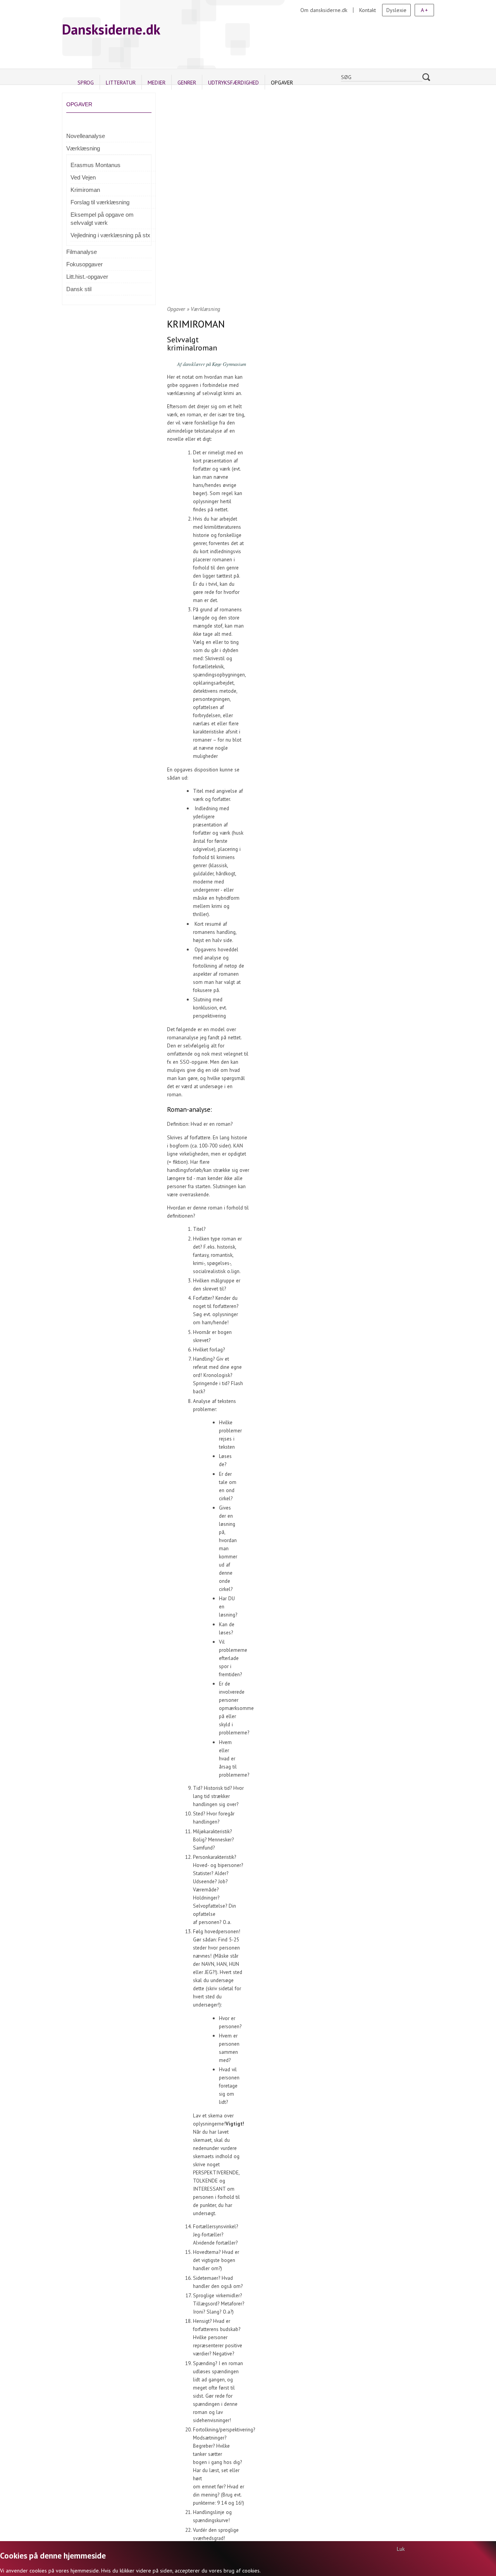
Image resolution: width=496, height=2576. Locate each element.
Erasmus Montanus (96, 165)
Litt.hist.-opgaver (87, 277)
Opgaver (282, 83)
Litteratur (121, 83)
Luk (401, 2549)
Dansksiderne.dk (111, 29)
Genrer (187, 83)
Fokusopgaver (84, 264)
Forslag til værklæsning (100, 202)
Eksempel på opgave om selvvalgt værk (102, 219)
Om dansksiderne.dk (324, 10)
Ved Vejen (83, 177)
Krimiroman (85, 190)
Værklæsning (83, 148)
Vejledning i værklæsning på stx (110, 235)
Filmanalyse (82, 252)
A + (424, 10)
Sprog (86, 83)
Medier (157, 83)
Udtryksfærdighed (233, 83)
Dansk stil (79, 289)
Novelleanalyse (86, 136)
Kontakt (368, 10)
